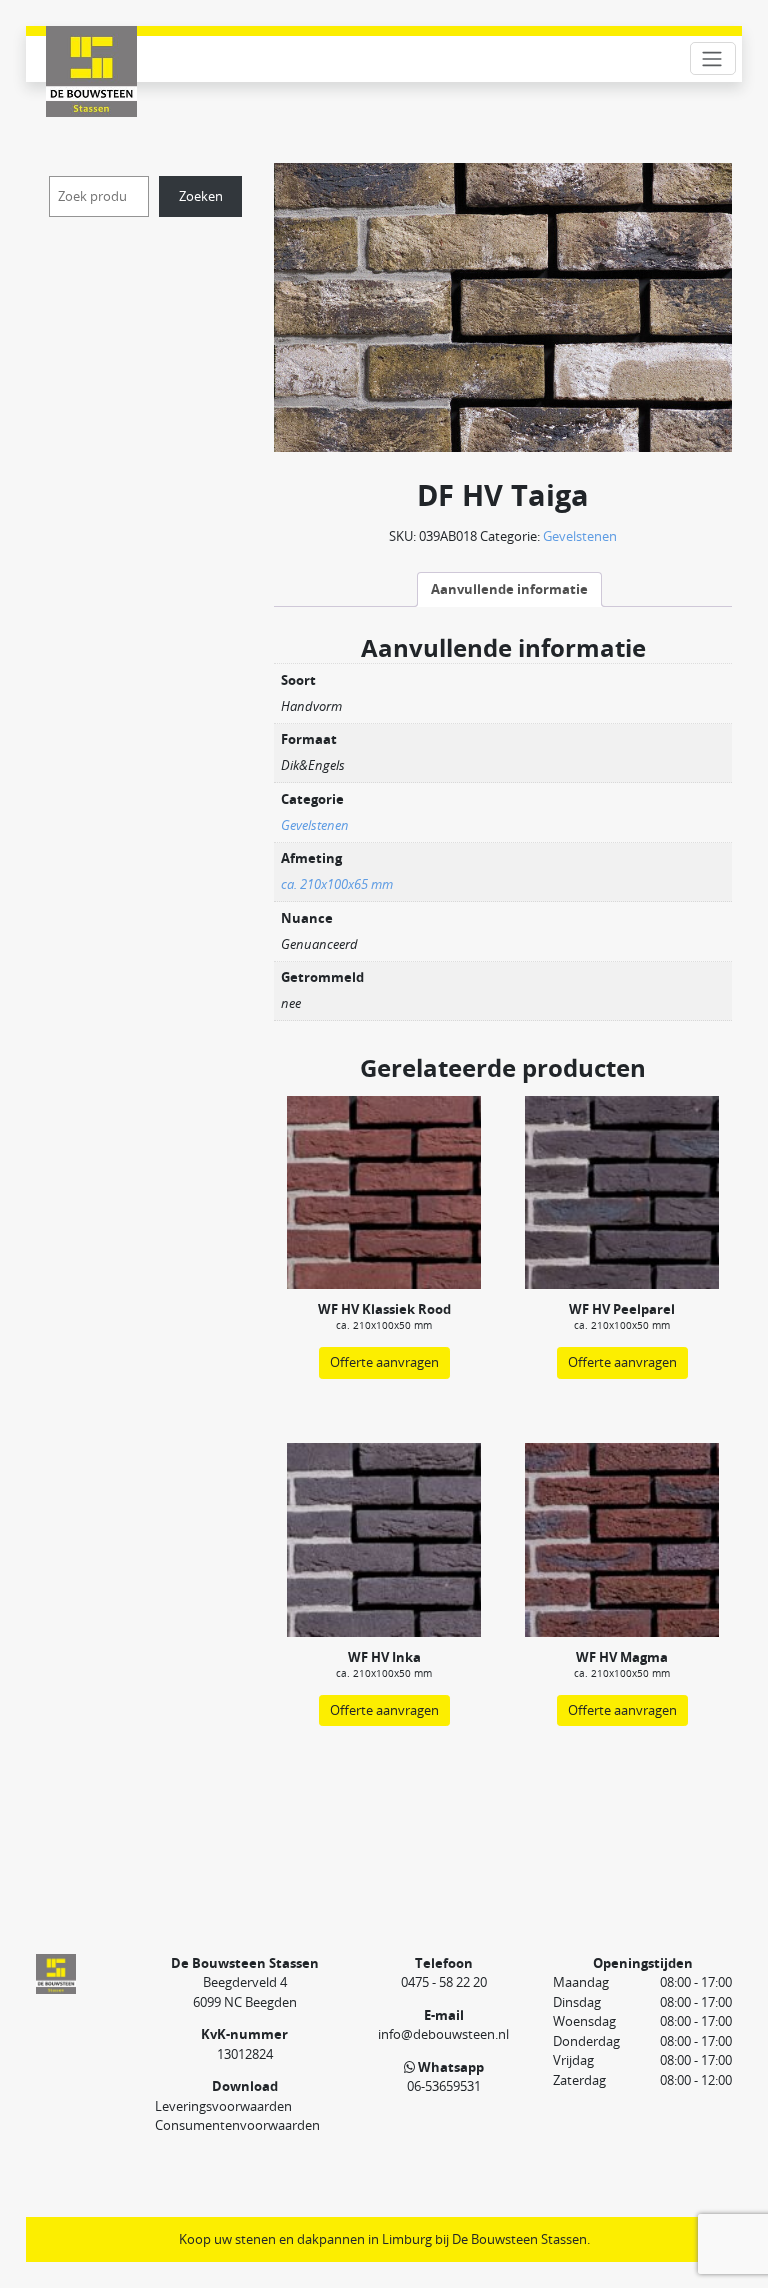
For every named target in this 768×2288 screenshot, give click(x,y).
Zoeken (201, 196)
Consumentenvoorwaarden (237, 2125)
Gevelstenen (580, 536)
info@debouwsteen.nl (443, 2034)
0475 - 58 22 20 (444, 1982)
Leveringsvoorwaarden (223, 2106)
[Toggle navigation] (713, 58)
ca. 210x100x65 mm (337, 884)
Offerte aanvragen (384, 1362)
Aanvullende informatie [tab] (509, 589)
